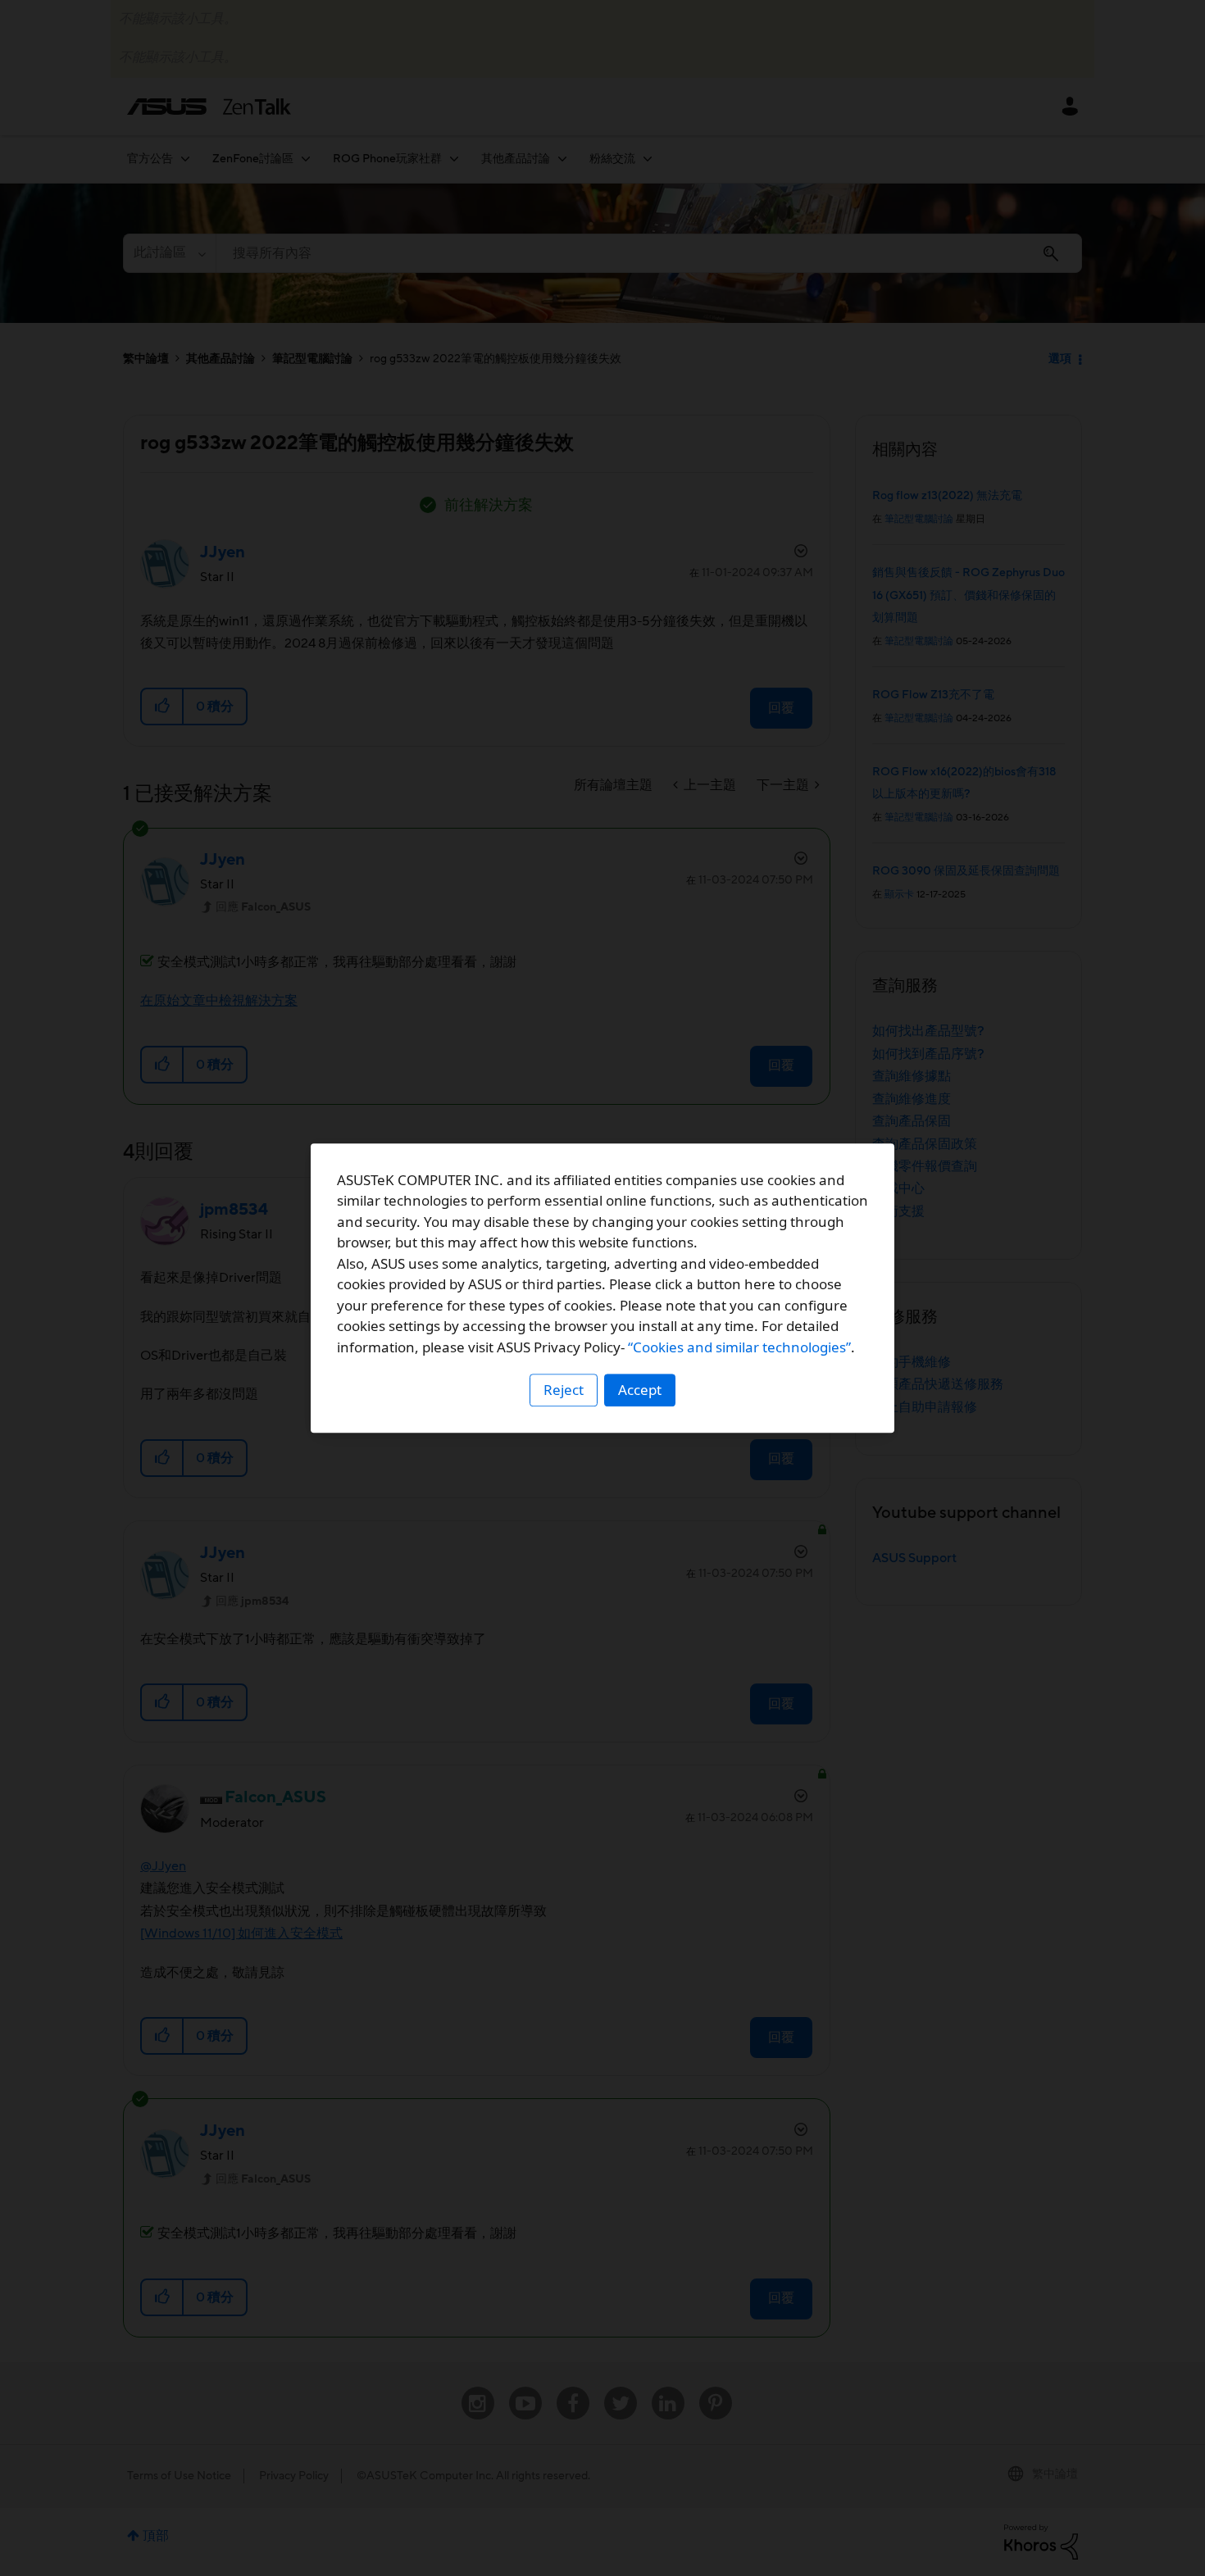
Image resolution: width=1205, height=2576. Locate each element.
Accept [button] (640, 1390)
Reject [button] (564, 1390)
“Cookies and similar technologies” (739, 1347)
